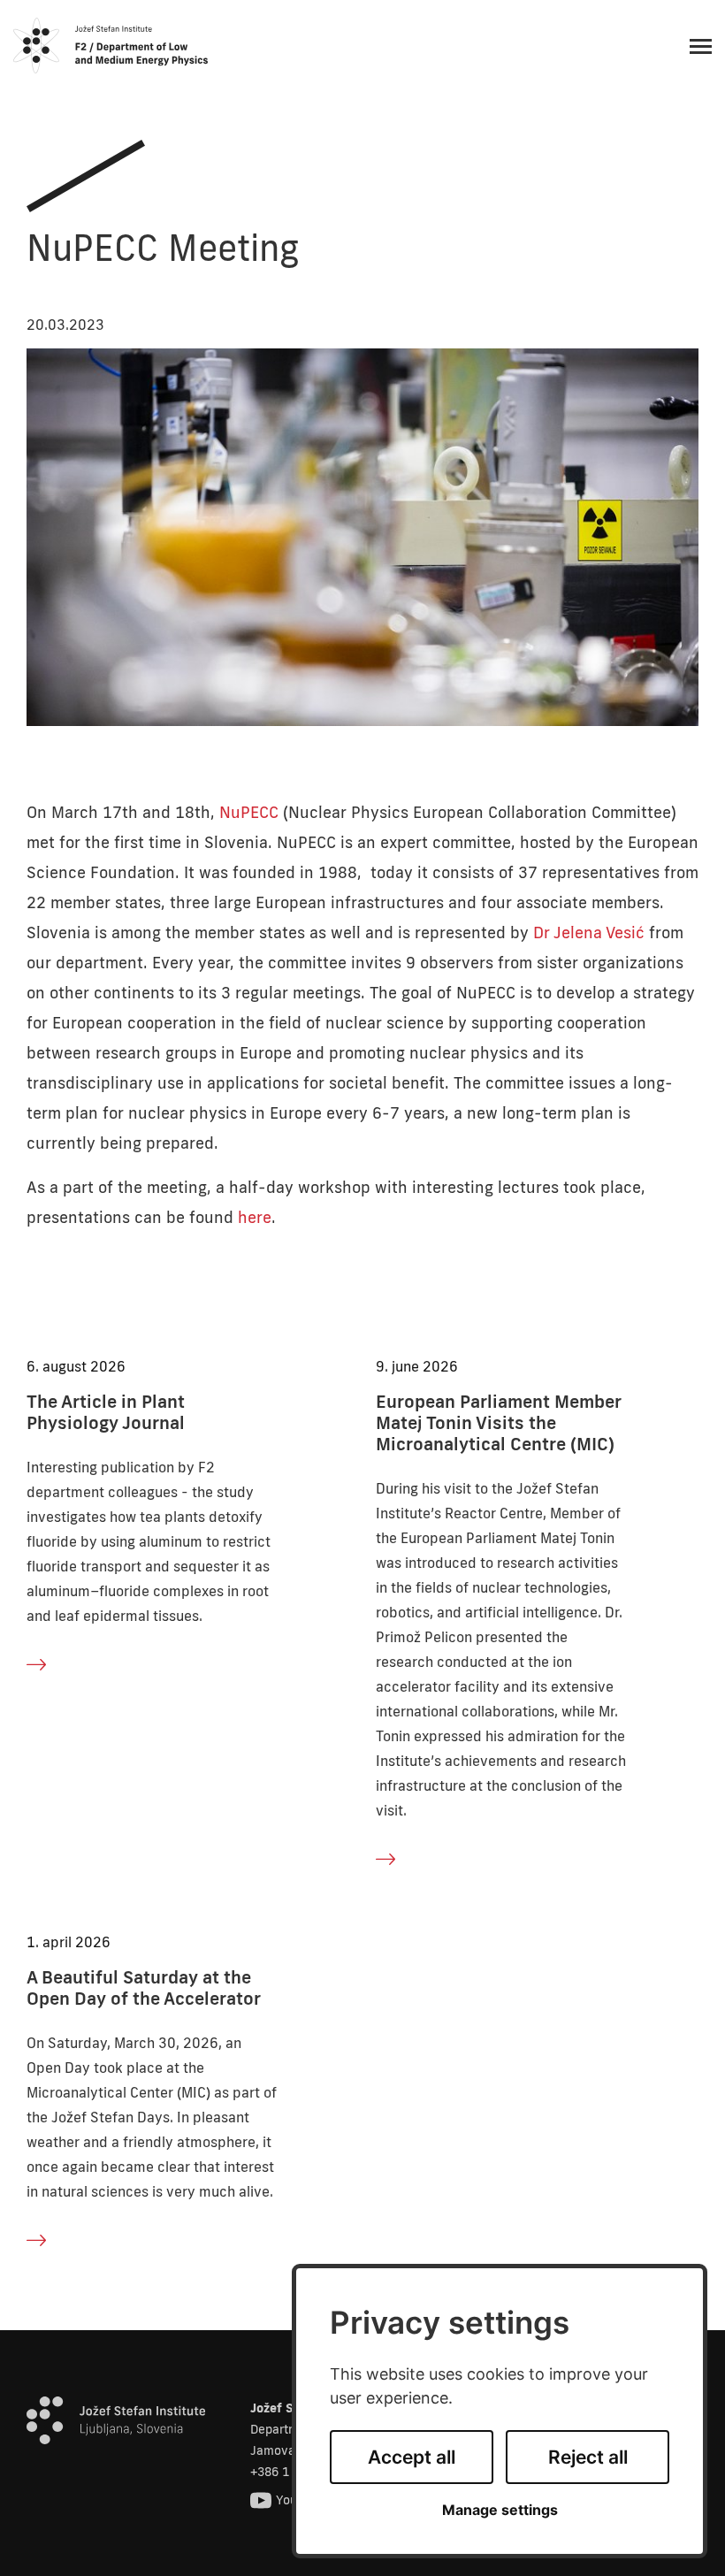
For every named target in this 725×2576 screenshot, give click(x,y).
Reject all (588, 2457)
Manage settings (500, 2510)
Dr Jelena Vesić (589, 932)
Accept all (412, 2457)
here (255, 1217)
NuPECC (249, 812)
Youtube (299, 2500)
